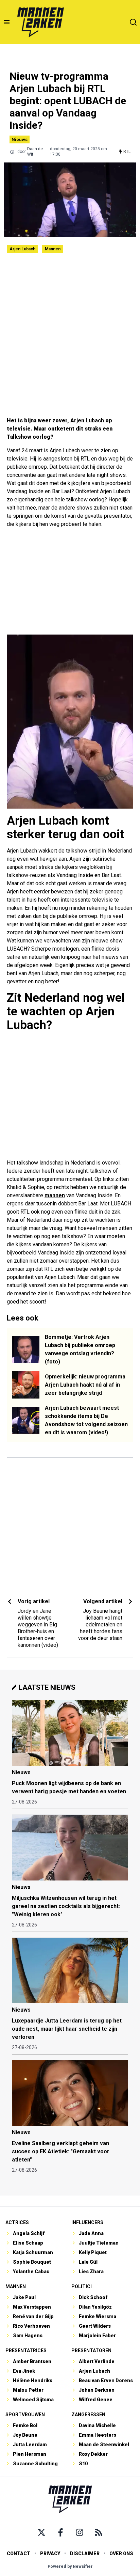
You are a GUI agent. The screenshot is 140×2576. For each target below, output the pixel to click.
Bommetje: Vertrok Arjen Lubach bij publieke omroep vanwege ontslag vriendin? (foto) (80, 1349)
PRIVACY (50, 2554)
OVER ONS (121, 2554)
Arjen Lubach (22, 249)
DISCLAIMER (85, 2554)
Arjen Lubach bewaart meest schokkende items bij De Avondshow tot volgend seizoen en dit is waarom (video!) (86, 1420)
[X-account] (41, 2532)
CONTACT (19, 2554)
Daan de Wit (35, 152)
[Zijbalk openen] (7, 22)
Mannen (53, 249)
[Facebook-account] (60, 2532)
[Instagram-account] (80, 2532)
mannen (55, 1195)
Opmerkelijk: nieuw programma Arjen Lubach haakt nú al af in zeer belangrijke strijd (85, 1385)
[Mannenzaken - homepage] (40, 22)
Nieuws (20, 139)
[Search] (133, 22)
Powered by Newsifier (70, 2566)
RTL (127, 152)
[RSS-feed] (99, 2532)
